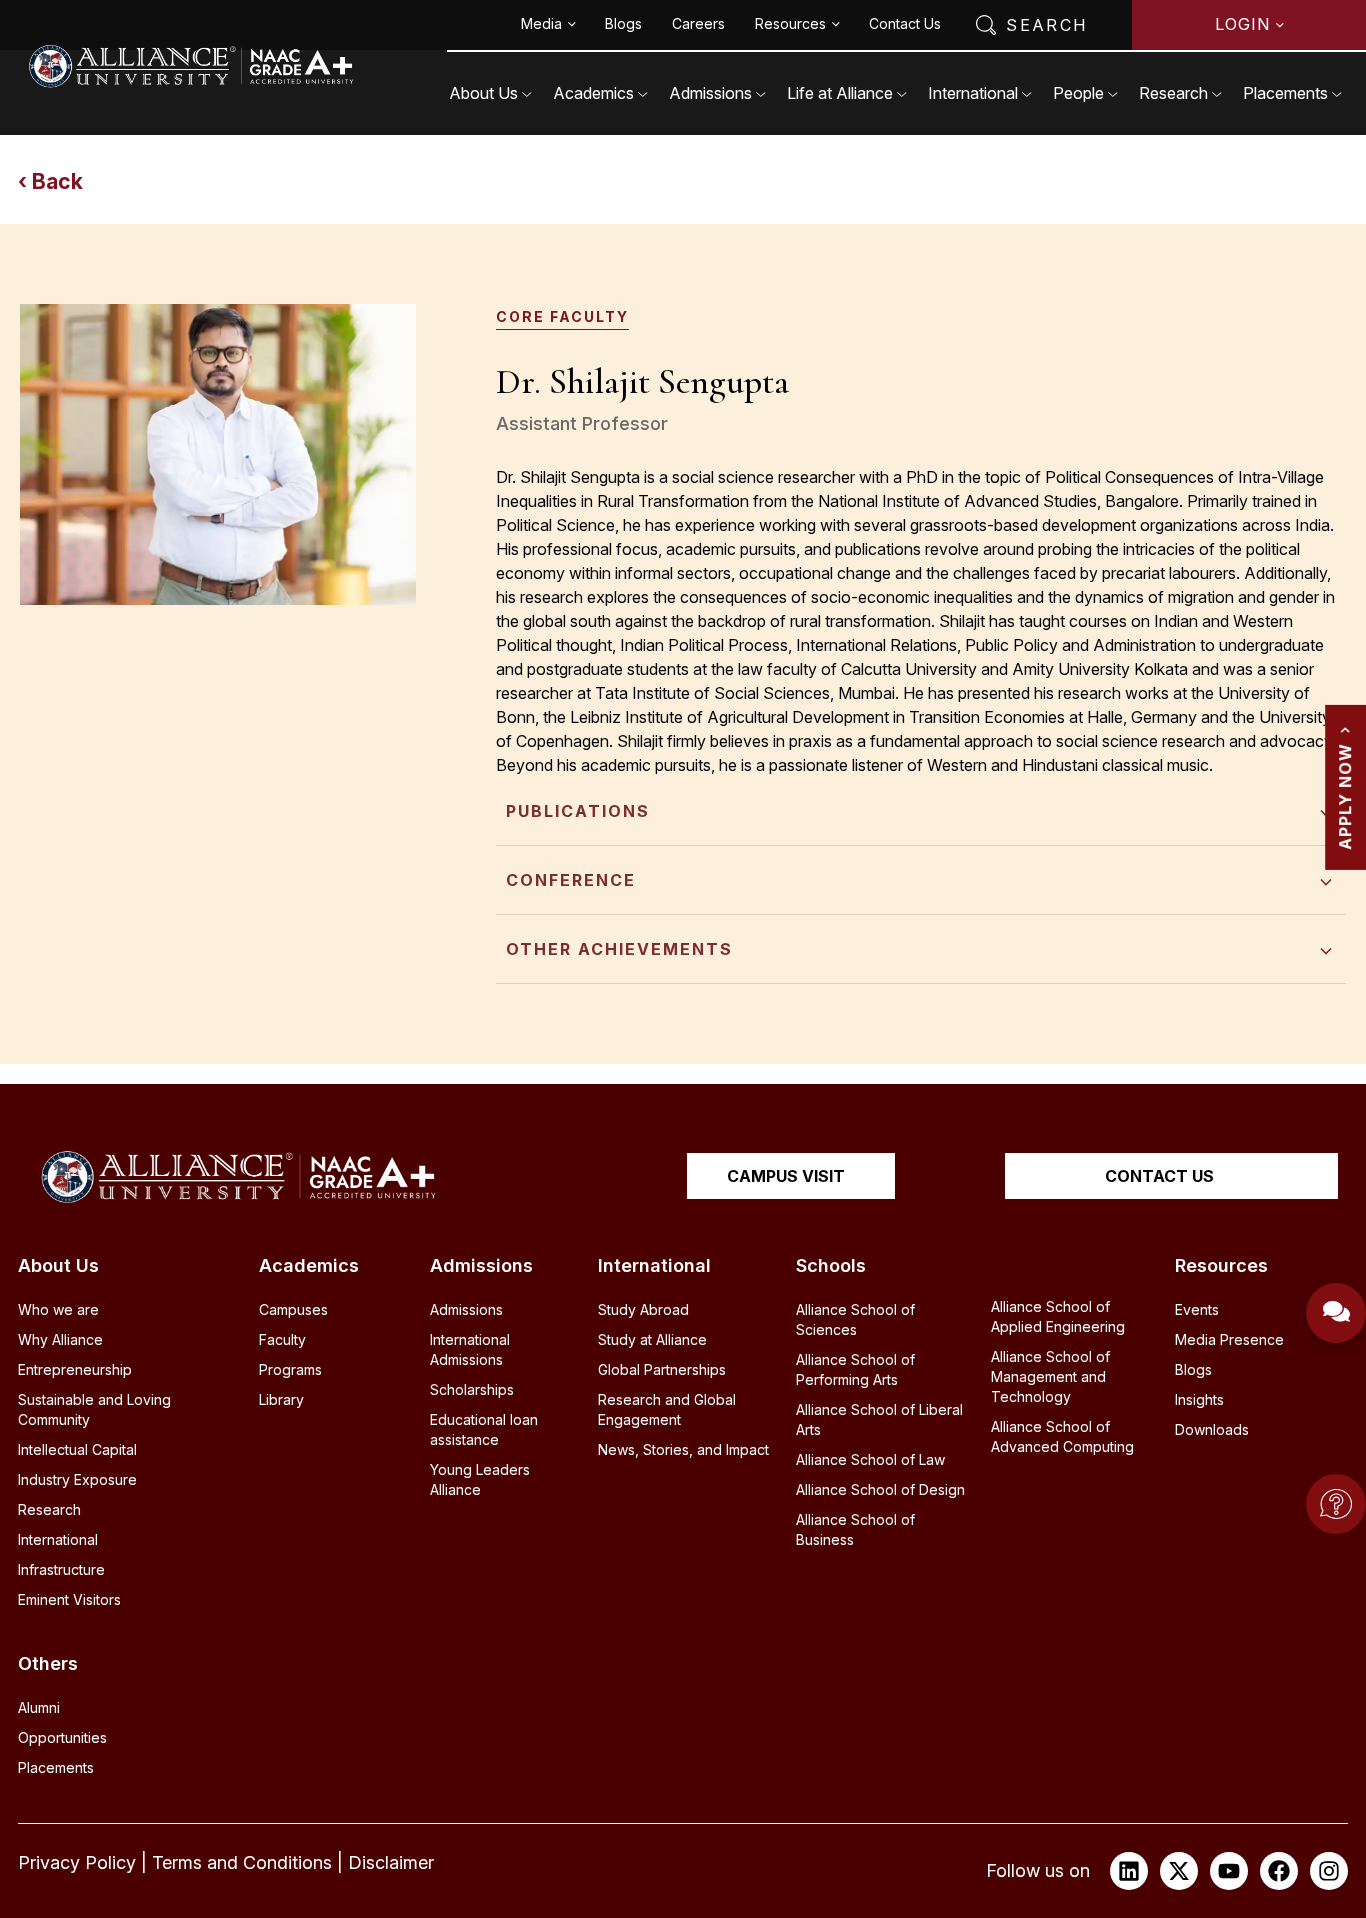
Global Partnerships (662, 1369)
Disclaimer (391, 1862)
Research (1173, 93)
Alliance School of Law (870, 1459)
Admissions (710, 93)
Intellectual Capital (77, 1449)
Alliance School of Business (855, 1529)
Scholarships (472, 1389)
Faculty (282, 1339)
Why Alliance (60, 1339)
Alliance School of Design (880, 1489)
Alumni (39, 1707)
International (973, 93)
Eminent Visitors (69, 1599)
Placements (1285, 93)
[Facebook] (1279, 1871)
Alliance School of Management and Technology (1050, 1376)
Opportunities (62, 1737)
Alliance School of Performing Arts (855, 1369)
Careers (698, 23)
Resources (790, 23)
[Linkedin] (1129, 1871)
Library (281, 1399)
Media (541, 23)
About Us (483, 93)
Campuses (293, 1309)
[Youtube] (1229, 1871)
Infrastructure (61, 1569)
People (1078, 93)
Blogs (623, 23)
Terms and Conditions (242, 1862)
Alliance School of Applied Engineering (1058, 1316)
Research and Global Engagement (667, 1409)
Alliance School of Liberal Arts (879, 1419)
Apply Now (1345, 796)
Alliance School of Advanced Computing (1062, 1436)
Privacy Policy (77, 1862)
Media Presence (1229, 1339)
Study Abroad (643, 1309)
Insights (1199, 1399)
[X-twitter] (1179, 1871)
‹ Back (50, 181)
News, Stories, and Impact (683, 1449)
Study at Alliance (652, 1339)
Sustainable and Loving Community (94, 1409)
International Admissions (470, 1349)
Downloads (1212, 1429)
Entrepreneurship (75, 1369)
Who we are (58, 1309)
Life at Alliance (840, 93)
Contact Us (905, 23)
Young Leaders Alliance (480, 1479)
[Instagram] (1329, 1871)
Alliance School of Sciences (855, 1319)
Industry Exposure (77, 1479)
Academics (593, 93)
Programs (290, 1369)
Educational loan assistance (484, 1429)
